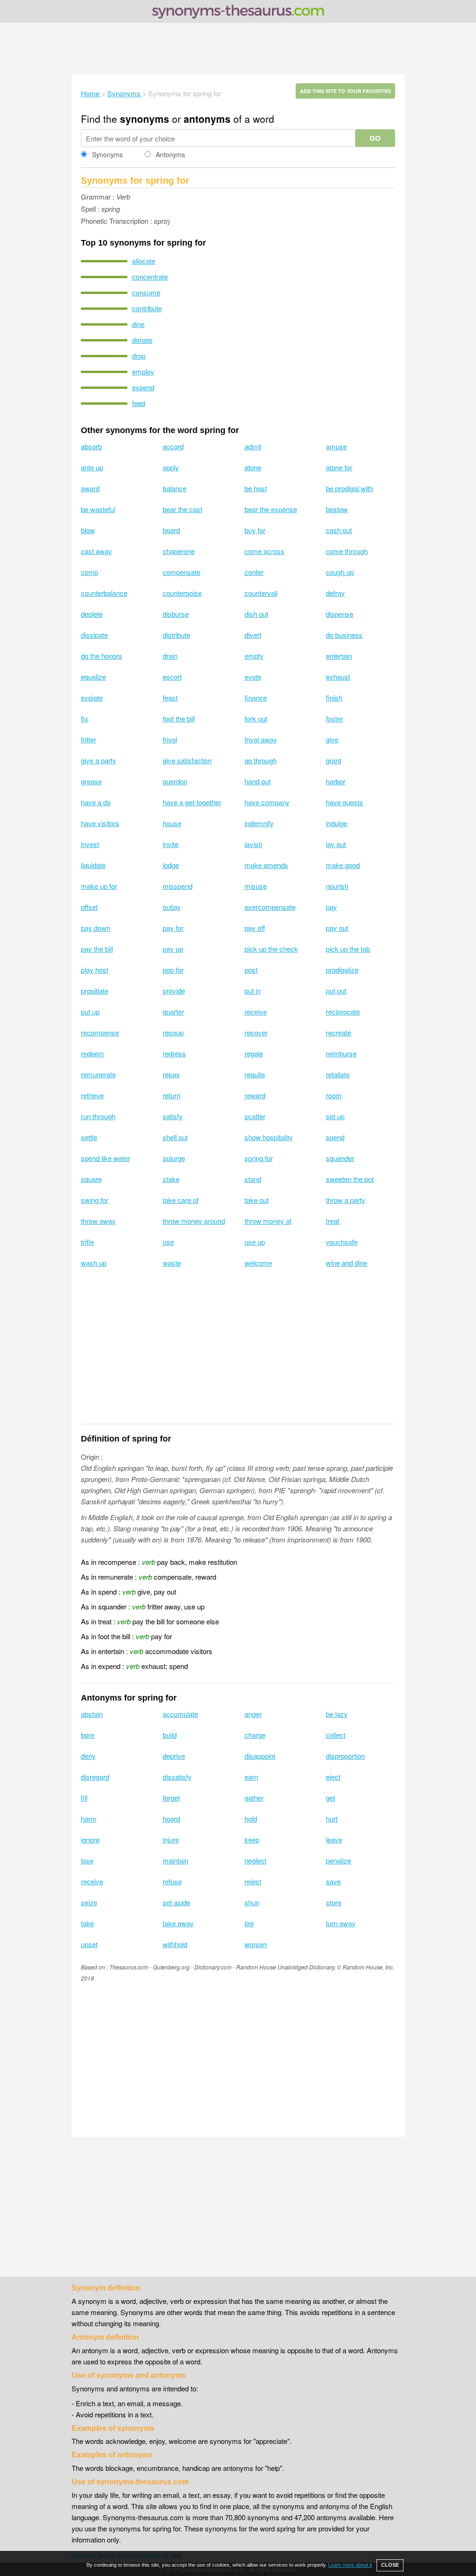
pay (331, 907)
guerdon (175, 781)
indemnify (259, 823)
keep (252, 1839)
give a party (99, 760)
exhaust (338, 677)
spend (335, 1137)
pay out (337, 928)
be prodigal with (349, 488)
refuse (172, 1881)
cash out (339, 530)
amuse (336, 446)
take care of (181, 1200)
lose (87, 1860)
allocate (144, 261)
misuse (256, 886)
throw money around (194, 1221)
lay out (336, 844)
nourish (337, 886)
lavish (253, 844)
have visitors (100, 823)
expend (143, 387)
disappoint (260, 1756)
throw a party (346, 1200)
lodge (171, 865)
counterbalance (104, 593)
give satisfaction (187, 760)
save (333, 1881)
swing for (95, 1200)
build (170, 1735)
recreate (338, 1032)
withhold (175, 1944)
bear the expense (271, 509)
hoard (171, 1819)
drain (170, 656)
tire (249, 1923)
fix (85, 718)
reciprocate (343, 1011)
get (331, 1798)
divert (253, 635)
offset (89, 907)
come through (347, 551)
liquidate (93, 865)
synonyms (145, 119)
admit (253, 446)
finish (334, 697)
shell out (175, 1137)
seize (89, 1902)
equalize (93, 677)
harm (89, 1819)
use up (255, 1242)
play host (95, 970)
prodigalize (342, 970)
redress (174, 1053)
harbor (336, 781)
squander (340, 1158)
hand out (258, 781)
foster (334, 718)
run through (98, 1116)
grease (91, 781)
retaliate (338, 1074)
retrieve (92, 1095)
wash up (94, 1263)
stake (171, 1179)
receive (256, 1011)
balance (175, 488)
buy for (255, 530)
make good (343, 865)
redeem (93, 1053)
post (251, 970)
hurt (332, 1819)
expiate (92, 697)
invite (171, 844)
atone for (339, 467)
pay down (96, 928)
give (332, 739)
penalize (338, 1860)
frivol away (261, 739)
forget (171, 1798)
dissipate (94, 635)
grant (334, 760)
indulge (337, 823)
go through (261, 760)
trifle (87, 1242)
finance (256, 697)
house (172, 823)
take (87, 1923)
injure (171, 1839)
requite (255, 1074)
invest (90, 844)
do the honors (102, 656)
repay (171, 1074)
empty (254, 656)
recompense (100, 1032)
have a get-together (192, 802)
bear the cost (182, 509)
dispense (340, 614)
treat (333, 1221)
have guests (344, 802)
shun (252, 1902)
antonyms (207, 119)
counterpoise (182, 593)
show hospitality (269, 1137)
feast (170, 697)
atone (253, 467)
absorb (91, 446)
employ (143, 371)
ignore (90, 1839)
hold (251, 1819)
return (172, 1095)
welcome (258, 1263)
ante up (92, 467)
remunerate (98, 1074)
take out (257, 1200)
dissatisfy (177, 1777)
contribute (147, 308)
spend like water (106, 1158)
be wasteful (98, 509)
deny (88, 1756)
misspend (178, 886)
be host (256, 488)
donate (142, 340)
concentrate (150, 277)
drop (139, 356)
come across (264, 551)
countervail (261, 593)
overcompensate (270, 907)
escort (172, 677)
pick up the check (271, 949)
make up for (99, 886)
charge (255, 1735)
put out (336, 991)
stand (253, 1179)
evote (253, 677)
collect (336, 1735)
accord (173, 446)
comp (89, 572)
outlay (172, 907)
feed (139, 403)
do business (344, 635)
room (334, 1095)
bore (88, 1735)
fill (84, 1798)
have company (267, 802)
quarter (173, 1011)
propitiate (95, 991)
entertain (339, 656)
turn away (341, 1923)
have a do (96, 802)
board (171, 530)
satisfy (173, 1116)
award (90, 488)
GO (375, 138)
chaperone (179, 551)
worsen (256, 1944)
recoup (173, 1032)
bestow (337, 509)
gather (254, 1798)
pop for (173, 970)
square (91, 1179)
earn (251, 1777)
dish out (256, 614)
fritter (89, 739)
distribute (176, 635)
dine (138, 324)
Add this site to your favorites (345, 91)
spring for (259, 1158)
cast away (96, 551)
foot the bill (179, 718)
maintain (175, 1860)
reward (255, 1095)
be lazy (337, 1714)
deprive (174, 1756)
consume (146, 292)
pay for (173, 928)
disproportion (345, 1756)
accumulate (180, 1714)
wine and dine (347, 1263)
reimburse (341, 1053)
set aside (176, 1902)
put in (253, 991)
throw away (98, 1221)
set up (335, 1116)
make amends (266, 865)
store (334, 1902)
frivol (170, 739)
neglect (255, 1860)
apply (171, 467)
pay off (255, 928)
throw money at (268, 1221)
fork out (256, 718)
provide (174, 991)
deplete (92, 614)
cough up (340, 572)
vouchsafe (342, 1242)
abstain (92, 1714)
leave (334, 1839)
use (168, 1242)
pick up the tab (348, 949)
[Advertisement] (238, 48)
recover (256, 1032)
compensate (182, 572)
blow (88, 530)
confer (254, 572)
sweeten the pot (350, 1179)
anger (253, 1714)
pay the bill (97, 949)
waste (172, 1263)
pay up (173, 949)
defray (335, 593)
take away (178, 1923)
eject (333, 1777)
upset (89, 1944)
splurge (174, 1158)
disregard (95, 1777)
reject (253, 1881)
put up (90, 1011)
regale (254, 1053)
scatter (255, 1116)
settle (89, 1137)
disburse (176, 614)
